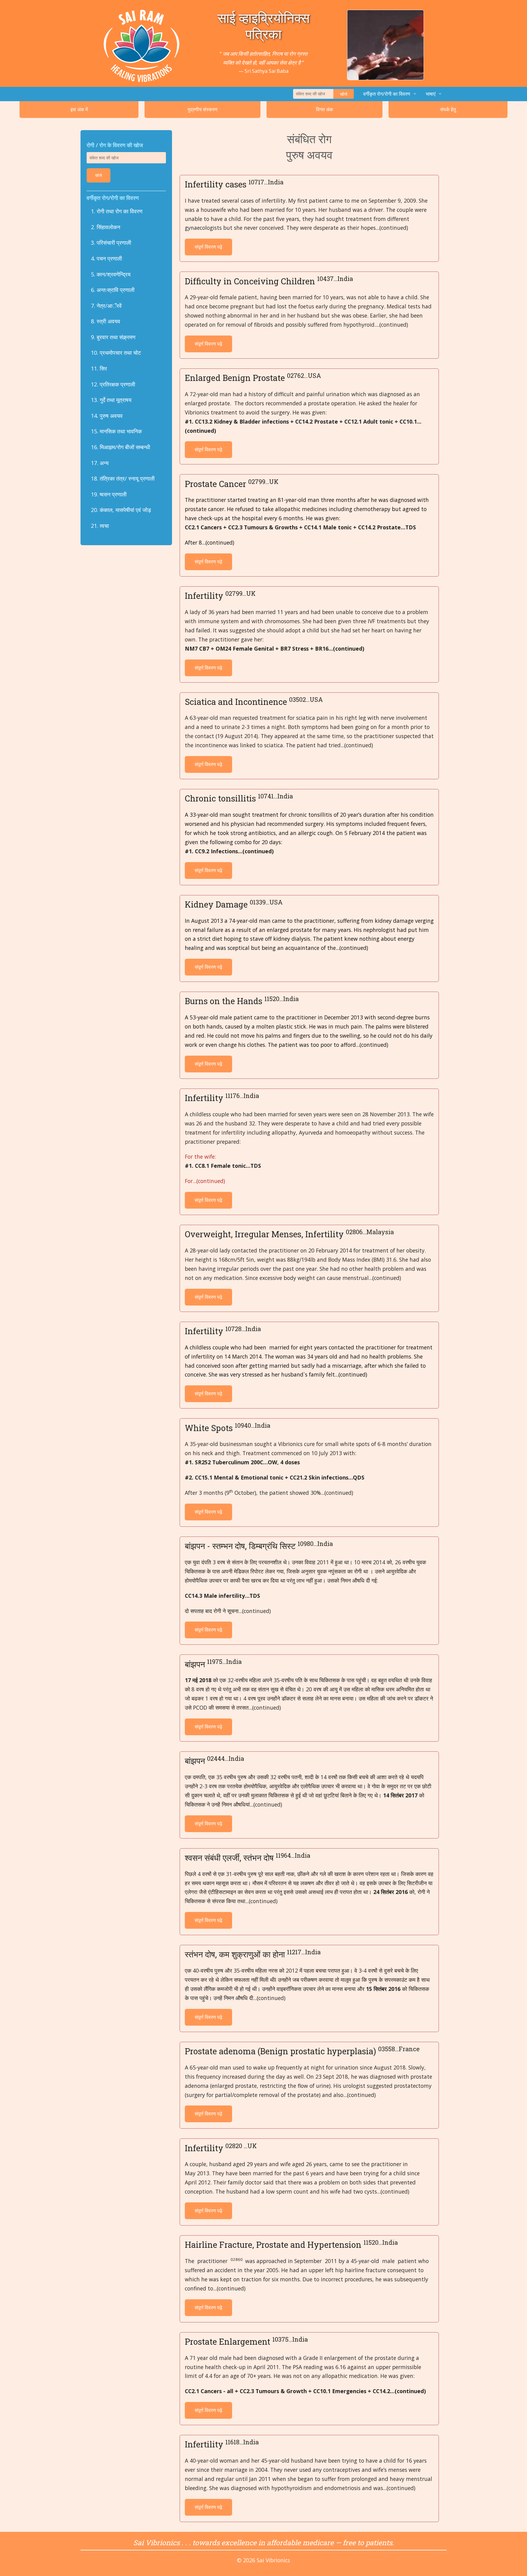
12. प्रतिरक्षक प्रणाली (113, 384)
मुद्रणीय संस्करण (203, 109)
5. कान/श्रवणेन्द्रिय (111, 274)
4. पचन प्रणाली (106, 258)
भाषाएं (431, 94)
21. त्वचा (100, 526)
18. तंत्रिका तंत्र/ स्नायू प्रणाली (123, 478)
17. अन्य (100, 463)
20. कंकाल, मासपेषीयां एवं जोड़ (121, 510)
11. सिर (99, 368)
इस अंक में (79, 109)
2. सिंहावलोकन (106, 227)
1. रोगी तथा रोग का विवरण (117, 211)
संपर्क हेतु (448, 109)
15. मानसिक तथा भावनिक (116, 431)
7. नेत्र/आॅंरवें (106, 306)
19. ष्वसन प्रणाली (109, 494)
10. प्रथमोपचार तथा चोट (116, 353)
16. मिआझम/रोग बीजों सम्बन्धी (120, 447)
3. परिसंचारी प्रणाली (111, 243)
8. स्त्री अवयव (106, 321)
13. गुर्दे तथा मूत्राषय (111, 400)
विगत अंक (324, 109)
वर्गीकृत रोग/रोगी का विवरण (387, 94)
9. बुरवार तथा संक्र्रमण (113, 337)
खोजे (344, 94)
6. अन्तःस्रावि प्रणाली (113, 290)
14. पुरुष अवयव (107, 416)
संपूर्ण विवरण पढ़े (208, 247)
